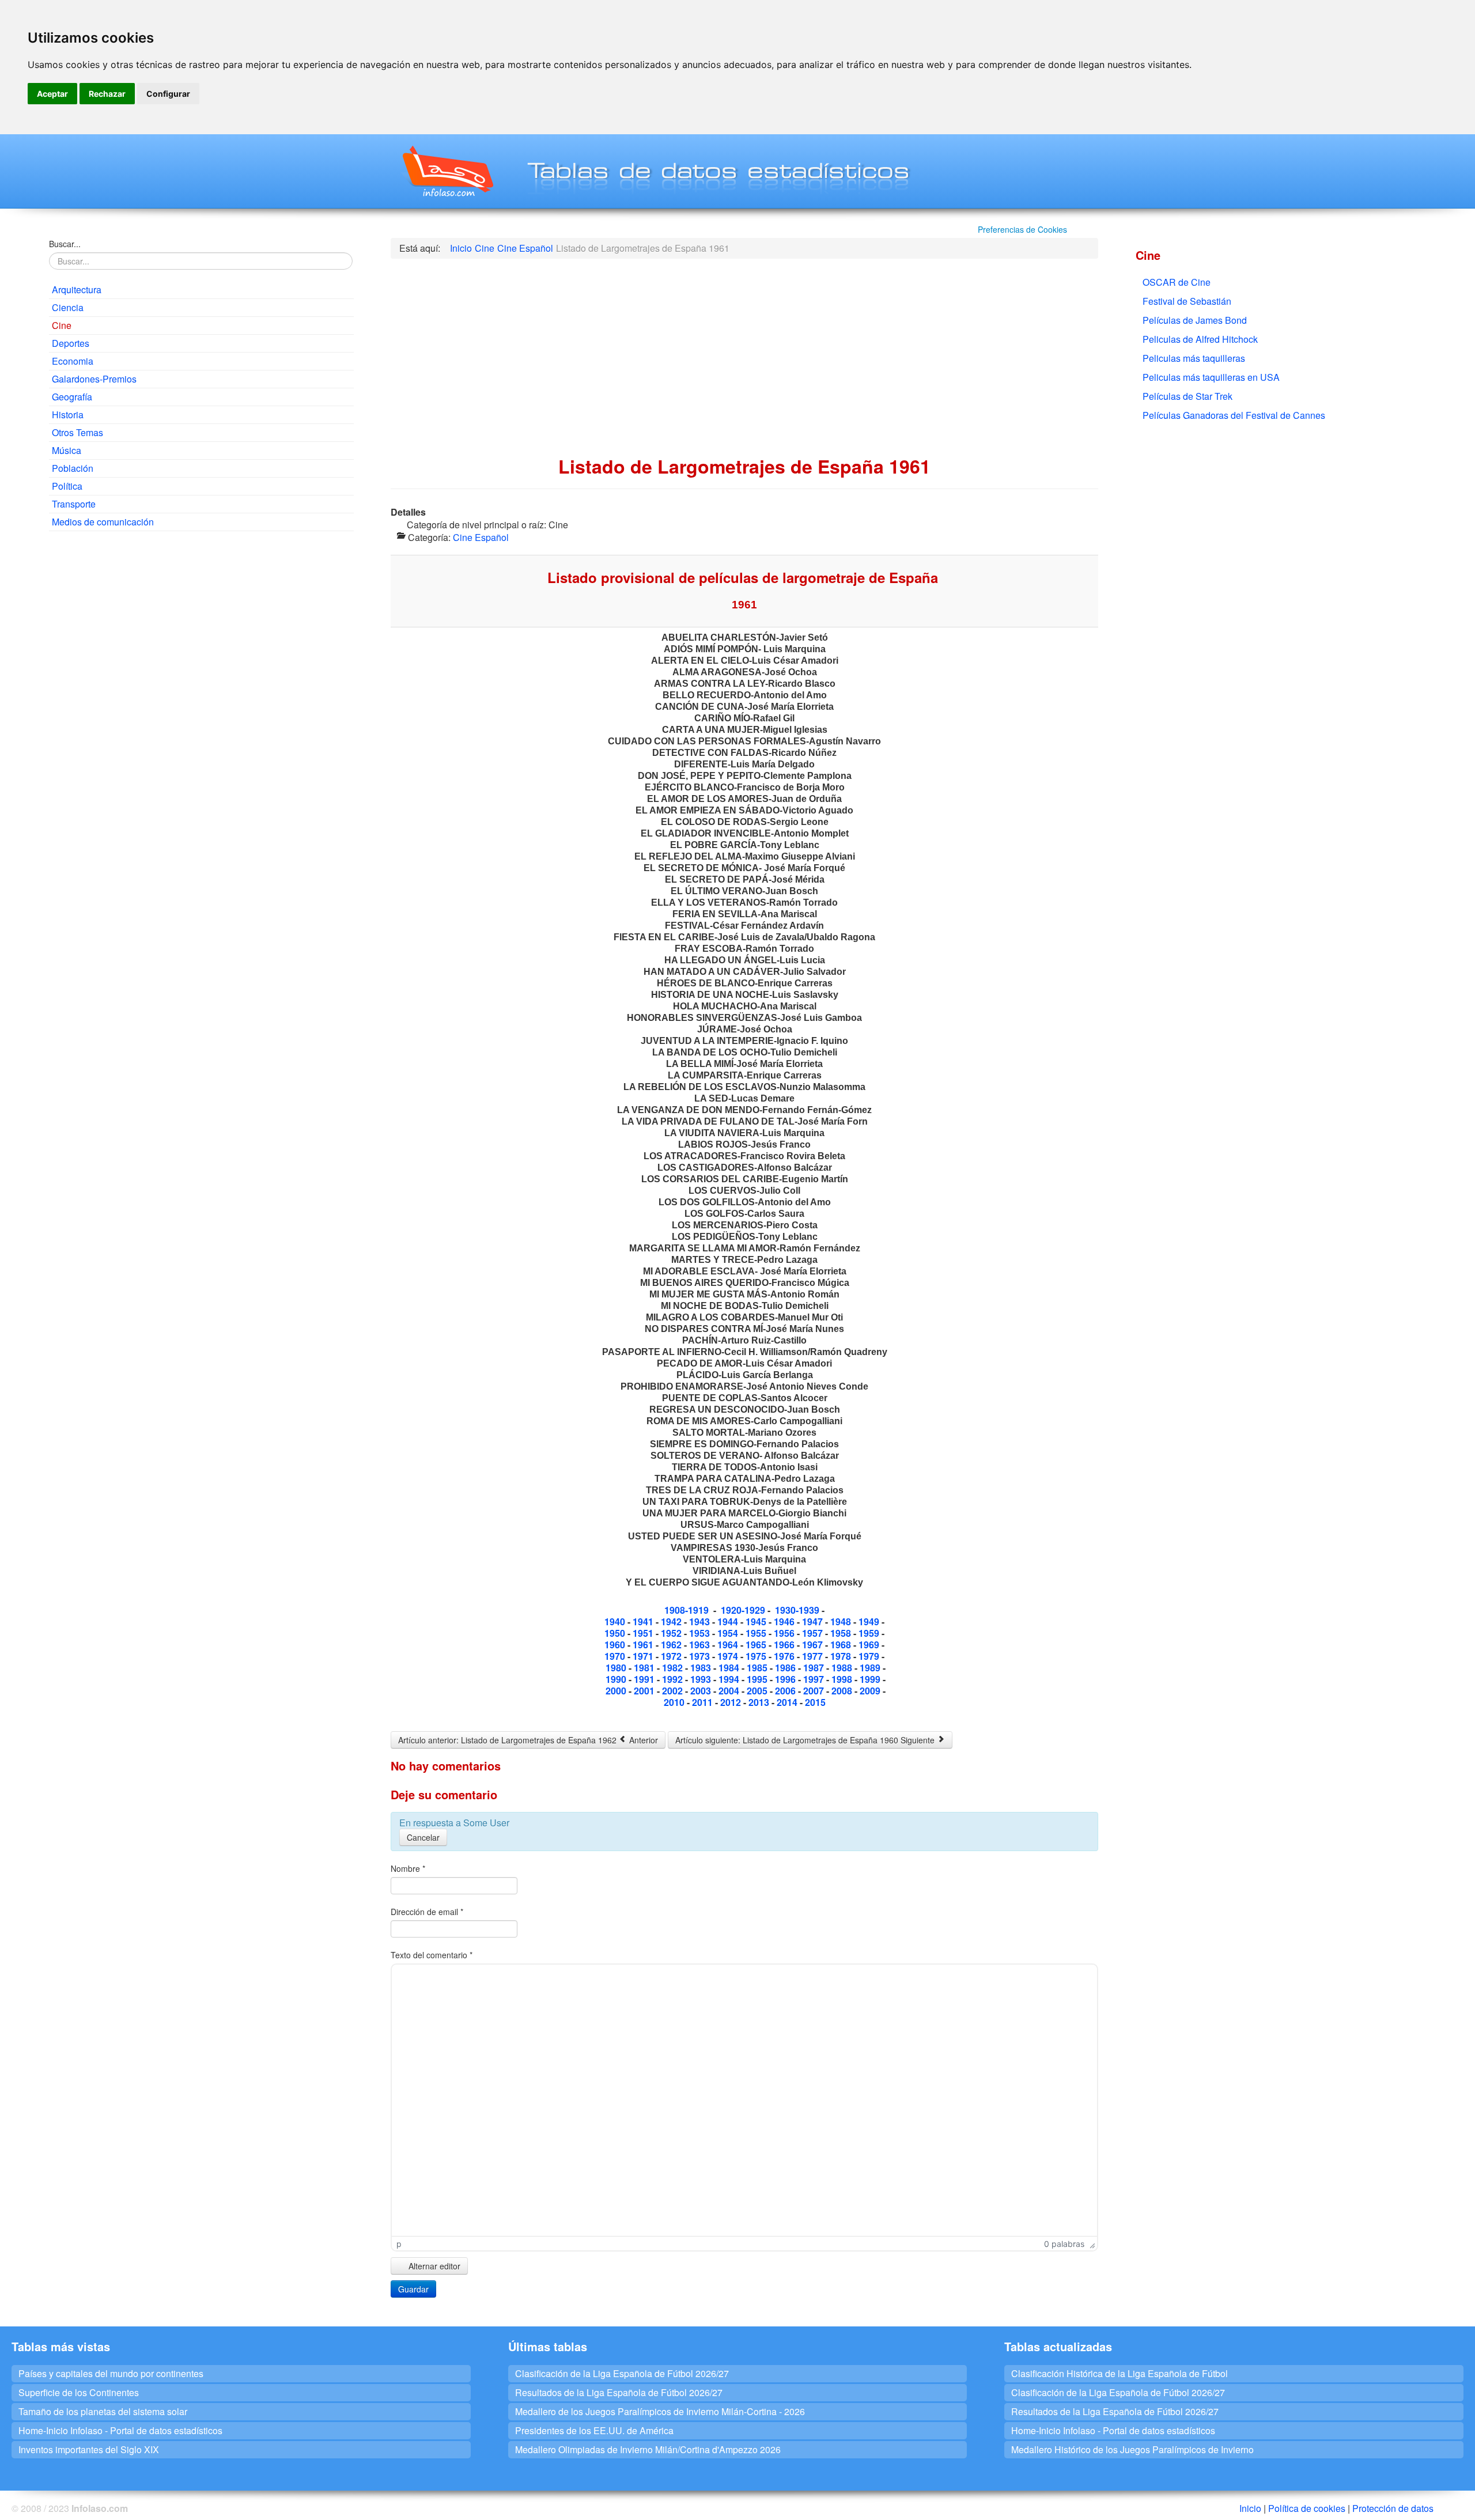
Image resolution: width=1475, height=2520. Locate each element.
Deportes (71, 343)
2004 (730, 1691)
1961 (644, 1645)
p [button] (399, 2244)
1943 (701, 1622)
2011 (704, 1702)
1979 (870, 1656)
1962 (672, 1645)
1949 (870, 1622)
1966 (785, 1645)
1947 (814, 1622)
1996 (786, 1679)
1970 (616, 1656)
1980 (617, 1668)
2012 (732, 1702)
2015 (815, 1702)
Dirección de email (427, 1912)
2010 (674, 1702)
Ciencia (68, 307)
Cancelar (423, 1837)
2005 (758, 1691)
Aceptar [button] (52, 94)
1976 (784, 1656)
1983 (702, 1668)
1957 (814, 1633)
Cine (62, 325)
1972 (672, 1656)
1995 (758, 1679)
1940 (616, 1622)
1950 (616, 1633)
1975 (757, 1656)
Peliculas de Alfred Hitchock (1200, 339)
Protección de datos (1393, 2508)
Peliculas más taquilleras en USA (1211, 377)
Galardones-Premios (94, 379)
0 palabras (1064, 2244)
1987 (815, 1668)
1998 (843, 1679)
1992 (674, 1679)
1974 (729, 1656)
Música (67, 450)
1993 (702, 1679)
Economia (73, 361)
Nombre (408, 1868)
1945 (757, 1622)
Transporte (74, 504)
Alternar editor (433, 2266)
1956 (785, 1633)
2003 (701, 1691)
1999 (871, 1679)
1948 (842, 1622)
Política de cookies (1307, 2508)
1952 (672, 1633)
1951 (644, 1633)
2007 (815, 1691)
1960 (616, 1645)
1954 (729, 1633)
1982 (674, 1668)
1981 (645, 1668)
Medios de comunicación (103, 522)
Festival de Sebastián (1187, 301)
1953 (699, 1633)
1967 (814, 1645)
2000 (617, 1691)
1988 (843, 1668)
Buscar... (65, 244)
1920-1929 (743, 1610)
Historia (68, 415)
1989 (871, 1668)
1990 (616, 1679)
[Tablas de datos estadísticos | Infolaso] (447, 171)
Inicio (1250, 2508)
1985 (757, 1668)
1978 (842, 1656)
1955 (757, 1633)
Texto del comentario (432, 1955)
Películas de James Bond (1195, 320)
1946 (785, 1622)
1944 (729, 1622)
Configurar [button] (168, 94)
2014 (787, 1702)
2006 (785, 1691)
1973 (701, 1656)
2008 (843, 1691)
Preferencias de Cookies (1022, 229)
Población (73, 468)
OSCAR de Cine (1177, 282)
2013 (760, 1702)
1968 (842, 1645)
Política (67, 486)
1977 (814, 1656)
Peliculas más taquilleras (1194, 358)
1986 (786, 1668)
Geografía (72, 397)
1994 (729, 1679)
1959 (870, 1633)
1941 (643, 1622)
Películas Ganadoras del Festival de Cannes (1234, 415)
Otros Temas (77, 432)
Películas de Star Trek (1187, 396)
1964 (729, 1645)
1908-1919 (687, 1610)
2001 (645, 1691)
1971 (644, 1656)
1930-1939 (797, 1610)
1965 (757, 1645)
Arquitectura (77, 290)
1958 (842, 1633)
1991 (645, 1679)
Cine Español (481, 537)
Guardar (413, 2289)
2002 (674, 1691)
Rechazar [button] (107, 94)
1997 (815, 1679)
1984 (730, 1668)
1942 (671, 1622)
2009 (871, 1691)
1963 (701, 1645)
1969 (870, 1645)
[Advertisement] (201, 623)
